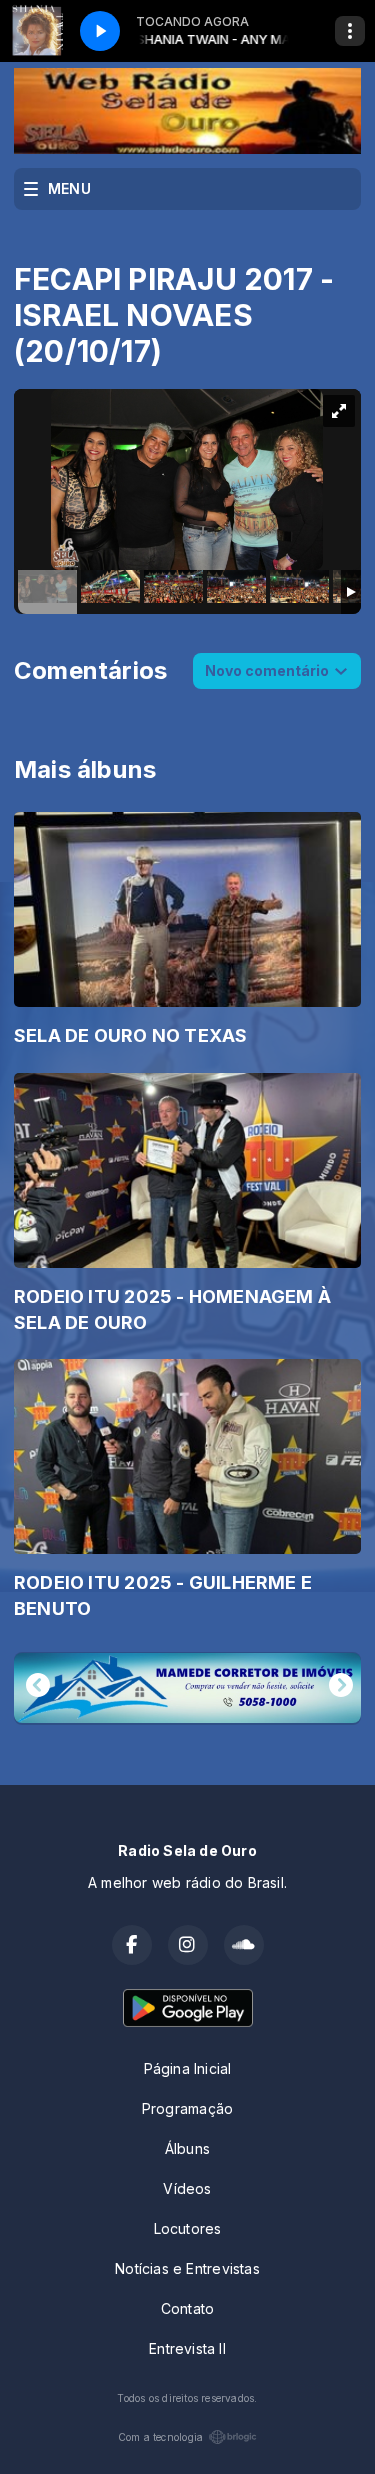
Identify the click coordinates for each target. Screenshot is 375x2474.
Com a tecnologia (160, 2437)
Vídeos (187, 2188)
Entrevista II (187, 2348)
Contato (187, 2308)
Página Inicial (188, 2068)
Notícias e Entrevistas (187, 2268)
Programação (187, 2108)
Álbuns (187, 2148)
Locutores (188, 2228)
